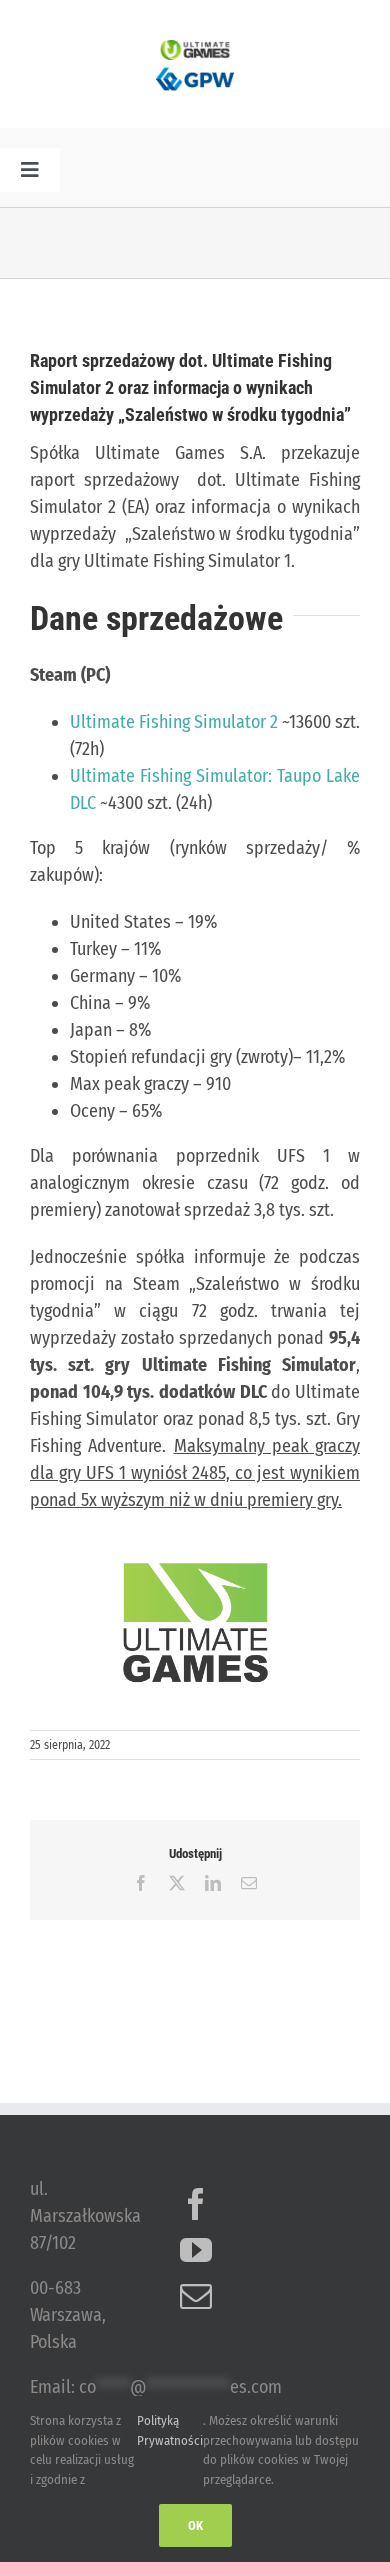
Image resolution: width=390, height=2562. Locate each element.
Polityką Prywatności (170, 2430)
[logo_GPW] (195, 69)
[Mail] (196, 2296)
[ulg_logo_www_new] (195, 49)
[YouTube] (196, 2250)
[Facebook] (196, 2204)
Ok (195, 2525)
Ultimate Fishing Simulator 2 (174, 722)
